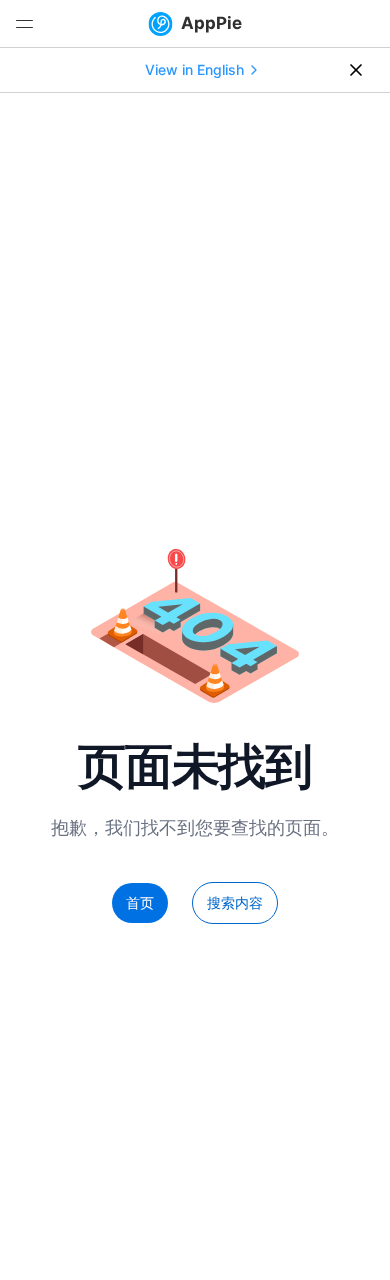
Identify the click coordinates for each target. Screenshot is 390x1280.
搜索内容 (235, 902)
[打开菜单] (24, 24)
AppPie (211, 23)
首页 (140, 902)
